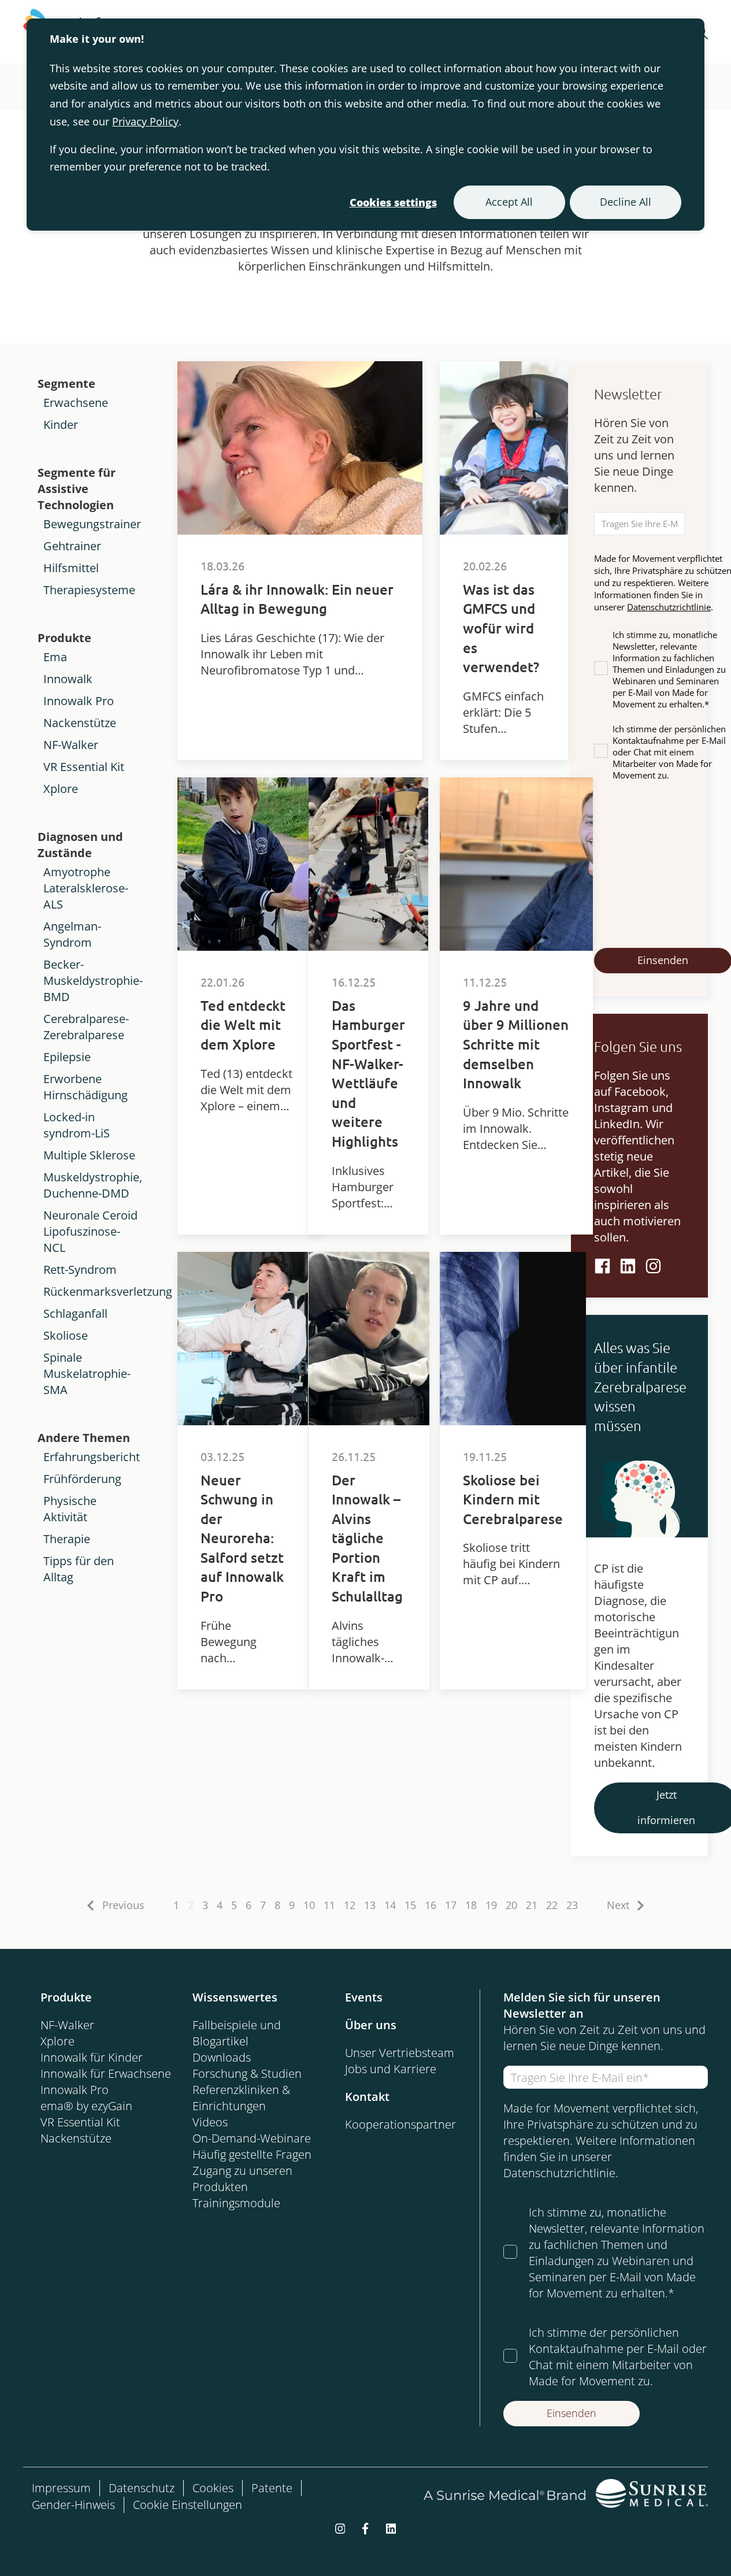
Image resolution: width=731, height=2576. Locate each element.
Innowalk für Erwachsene (106, 2073)
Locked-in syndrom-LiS (77, 1125)
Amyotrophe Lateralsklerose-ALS (86, 888)
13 (370, 1905)
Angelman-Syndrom (72, 934)
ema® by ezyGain (86, 2106)
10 (309, 1905)
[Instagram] (653, 1266)
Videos (210, 2122)
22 (552, 1905)
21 (532, 1905)
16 (431, 1905)
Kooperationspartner (400, 2124)
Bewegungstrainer (92, 524)
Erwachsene (76, 403)
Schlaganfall (75, 1313)
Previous (123, 1905)
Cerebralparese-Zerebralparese (86, 1027)
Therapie (67, 1539)
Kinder (61, 425)
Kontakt (367, 2097)
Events (364, 1997)
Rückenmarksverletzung (108, 1291)
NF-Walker (71, 745)
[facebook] (602, 1266)
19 (491, 1905)
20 (511, 1905)
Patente (272, 2488)
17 (451, 1905)
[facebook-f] (365, 2527)
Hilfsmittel (71, 568)
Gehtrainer (72, 546)
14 (390, 1905)
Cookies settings (393, 202)
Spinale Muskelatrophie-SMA (87, 1374)
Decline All (626, 202)
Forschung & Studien (247, 2073)
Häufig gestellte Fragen (252, 2154)
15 (410, 1905)
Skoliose (66, 1335)
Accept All (509, 202)
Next (618, 1905)
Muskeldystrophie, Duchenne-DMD (93, 1185)
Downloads (222, 2057)
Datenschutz (142, 2488)
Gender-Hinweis (73, 2505)
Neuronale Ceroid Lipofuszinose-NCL (90, 1231)
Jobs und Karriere (391, 2069)
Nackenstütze (80, 723)
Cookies (213, 2488)
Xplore (61, 789)
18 (471, 1905)
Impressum (61, 2488)
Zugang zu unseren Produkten (242, 2179)
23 (572, 1905)
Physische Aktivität (70, 1509)
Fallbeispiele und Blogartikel (237, 2033)
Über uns (371, 2025)
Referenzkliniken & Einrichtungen (241, 2098)
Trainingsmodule (236, 2203)
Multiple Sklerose (89, 1155)
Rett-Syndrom (80, 1270)
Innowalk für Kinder (92, 2057)
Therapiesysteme (89, 590)
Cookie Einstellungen (188, 2505)
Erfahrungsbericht (92, 1457)
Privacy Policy (145, 121)
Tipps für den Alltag (79, 1569)
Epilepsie (67, 1057)
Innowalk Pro (79, 701)
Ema (55, 657)
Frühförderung (82, 1479)
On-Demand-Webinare (252, 2138)
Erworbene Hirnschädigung (86, 1087)
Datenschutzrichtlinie (669, 607)
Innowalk (68, 679)
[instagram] (340, 2527)
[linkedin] (628, 1266)
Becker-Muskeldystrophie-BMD (93, 981)
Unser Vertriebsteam (400, 2053)
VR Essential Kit (84, 767)
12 (350, 1905)
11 (329, 1905)
